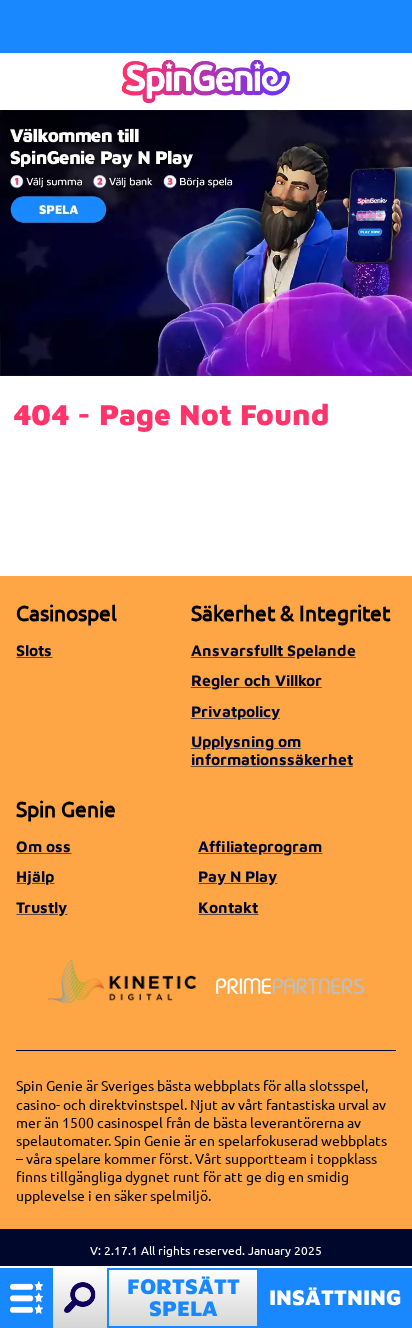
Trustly (41, 907)
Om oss (43, 846)
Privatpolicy (235, 711)
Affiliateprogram (260, 846)
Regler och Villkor (256, 680)
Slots (34, 650)
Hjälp (35, 876)
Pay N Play (237, 876)
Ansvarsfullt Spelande (273, 650)
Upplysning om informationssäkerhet (272, 750)
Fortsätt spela (183, 1297)
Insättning (335, 1297)
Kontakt (228, 907)
